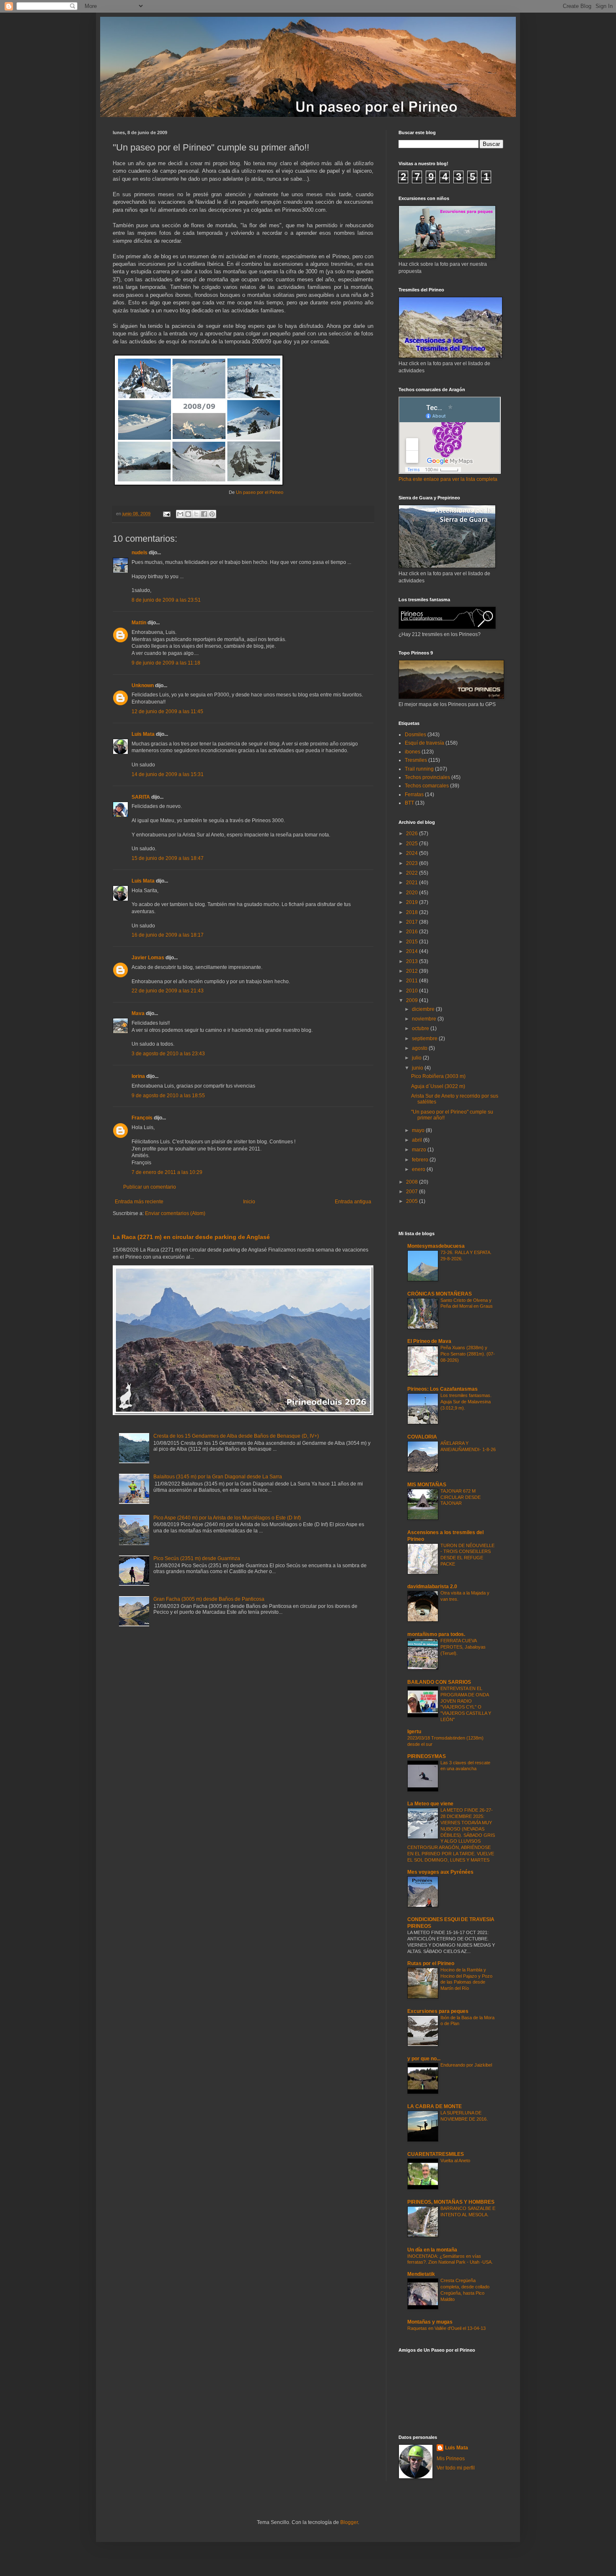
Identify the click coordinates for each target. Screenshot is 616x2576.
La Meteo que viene (430, 1804)
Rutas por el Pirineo (431, 1963)
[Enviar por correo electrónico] (180, 514)
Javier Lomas (148, 958)
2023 (413, 863)
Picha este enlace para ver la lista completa (448, 479)
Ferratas (414, 795)
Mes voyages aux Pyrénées (440, 1872)
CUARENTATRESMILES (436, 2154)
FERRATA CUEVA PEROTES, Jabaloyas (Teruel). (463, 1647)
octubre (421, 1028)
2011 (413, 981)
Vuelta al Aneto (455, 2161)
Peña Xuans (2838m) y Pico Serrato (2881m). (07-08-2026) (468, 1354)
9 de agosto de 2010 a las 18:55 (168, 1096)
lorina (138, 1076)
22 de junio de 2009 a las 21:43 (168, 991)
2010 (413, 991)
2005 (413, 1201)
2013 (413, 961)
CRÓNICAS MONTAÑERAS (440, 1294)
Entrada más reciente (139, 1202)
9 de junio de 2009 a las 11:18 (166, 663)
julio (417, 1058)
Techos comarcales (427, 786)
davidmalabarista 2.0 (432, 1587)
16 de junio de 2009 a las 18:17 (168, 935)
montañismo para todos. (436, 1634)
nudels (140, 553)
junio (418, 1068)
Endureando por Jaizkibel (466, 2065)
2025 (413, 844)
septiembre (425, 1039)
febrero (421, 1160)
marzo (420, 1150)
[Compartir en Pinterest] (212, 514)
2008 (413, 1182)
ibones (413, 752)
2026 (413, 834)
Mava (138, 1013)
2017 (413, 922)
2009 (413, 1000)
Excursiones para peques (438, 2011)
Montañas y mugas (430, 2322)
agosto (420, 1048)
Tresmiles (416, 760)
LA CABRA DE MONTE (435, 2106)
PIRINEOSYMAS (427, 1756)
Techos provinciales (427, 777)
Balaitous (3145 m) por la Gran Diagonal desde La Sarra (218, 1477)
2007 (413, 1192)
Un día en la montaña (432, 2250)
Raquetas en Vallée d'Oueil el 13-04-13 (446, 2328)
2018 (413, 912)
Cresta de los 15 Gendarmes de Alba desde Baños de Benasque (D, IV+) (236, 1436)
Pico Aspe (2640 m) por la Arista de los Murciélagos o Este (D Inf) (227, 1518)
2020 (413, 893)
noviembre (425, 1019)
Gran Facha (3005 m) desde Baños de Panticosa (209, 1599)
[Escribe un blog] (188, 514)
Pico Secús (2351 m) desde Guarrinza (197, 1558)
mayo (419, 1130)
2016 (413, 932)
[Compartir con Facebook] (204, 514)
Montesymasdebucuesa (436, 1246)
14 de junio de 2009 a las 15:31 (168, 774)
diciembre (424, 1009)
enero (419, 1169)
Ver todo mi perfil (456, 2468)
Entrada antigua (353, 1202)
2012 (413, 971)
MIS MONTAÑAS (427, 1485)
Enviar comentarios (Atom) (175, 1213)
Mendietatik (421, 2274)
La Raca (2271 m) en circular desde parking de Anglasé (191, 1237)
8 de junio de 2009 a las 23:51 (166, 600)
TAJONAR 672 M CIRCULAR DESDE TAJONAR (461, 1497)
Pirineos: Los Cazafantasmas (443, 1389)
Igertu (414, 1732)
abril (418, 1140)
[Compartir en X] (196, 514)
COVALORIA (422, 1437)
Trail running (419, 769)
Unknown (143, 686)
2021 (413, 883)
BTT (409, 803)
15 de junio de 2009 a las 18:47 (168, 858)
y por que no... (424, 2059)
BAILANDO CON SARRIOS (439, 1682)
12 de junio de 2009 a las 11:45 (167, 712)
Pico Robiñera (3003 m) (438, 1076)
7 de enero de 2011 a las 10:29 (167, 1172)
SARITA (141, 797)
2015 (413, 942)
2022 (413, 873)
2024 (413, 853)
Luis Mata (143, 734)
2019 (413, 902)
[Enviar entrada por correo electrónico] (166, 514)
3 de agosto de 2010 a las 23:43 (168, 1054)
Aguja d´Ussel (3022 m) (438, 1086)
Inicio (249, 1202)
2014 (413, 951)
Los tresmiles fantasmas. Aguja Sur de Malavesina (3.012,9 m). (466, 1402)
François (142, 1118)
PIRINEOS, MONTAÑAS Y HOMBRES (451, 2202)
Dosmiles (415, 735)
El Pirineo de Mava (429, 1341)
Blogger (349, 2522)
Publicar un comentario (150, 1187)
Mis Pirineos (451, 2459)
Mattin (139, 623)
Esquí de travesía (424, 743)
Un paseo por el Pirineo (260, 492)
